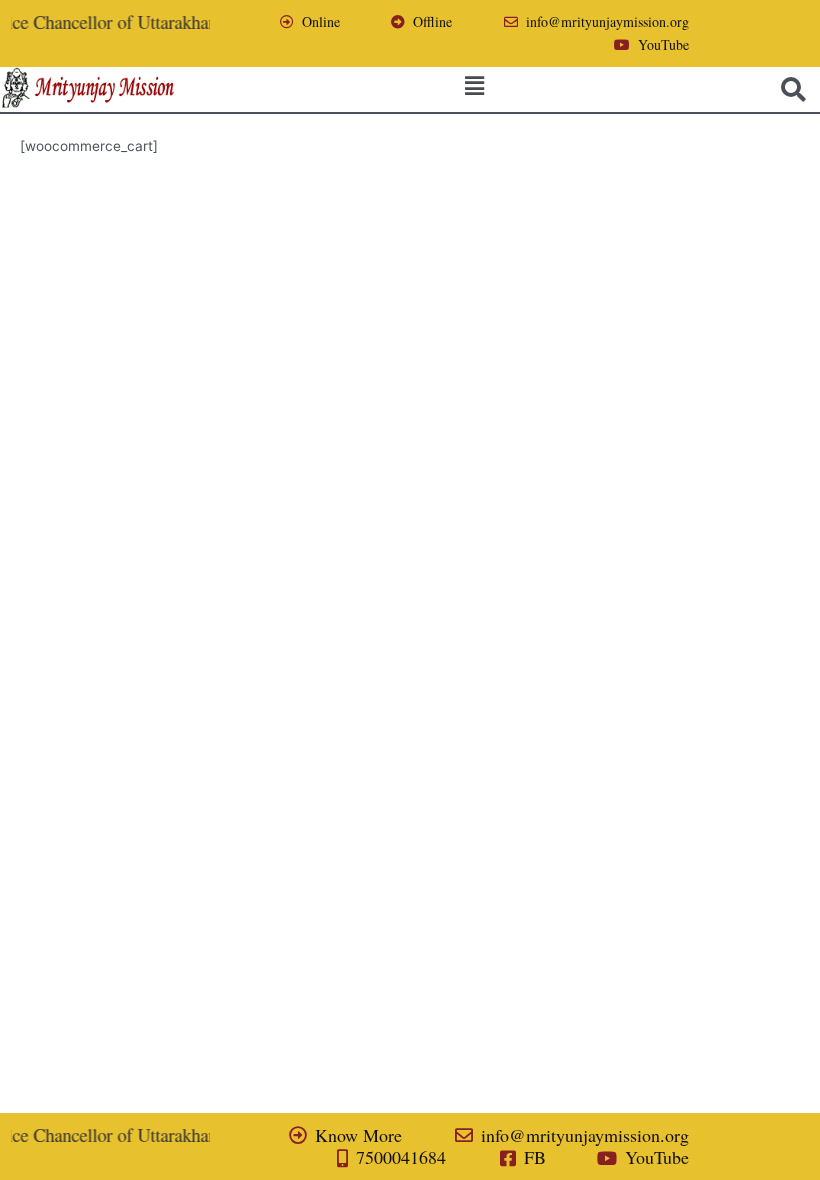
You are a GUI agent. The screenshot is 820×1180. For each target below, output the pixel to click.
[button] (474, 85)
